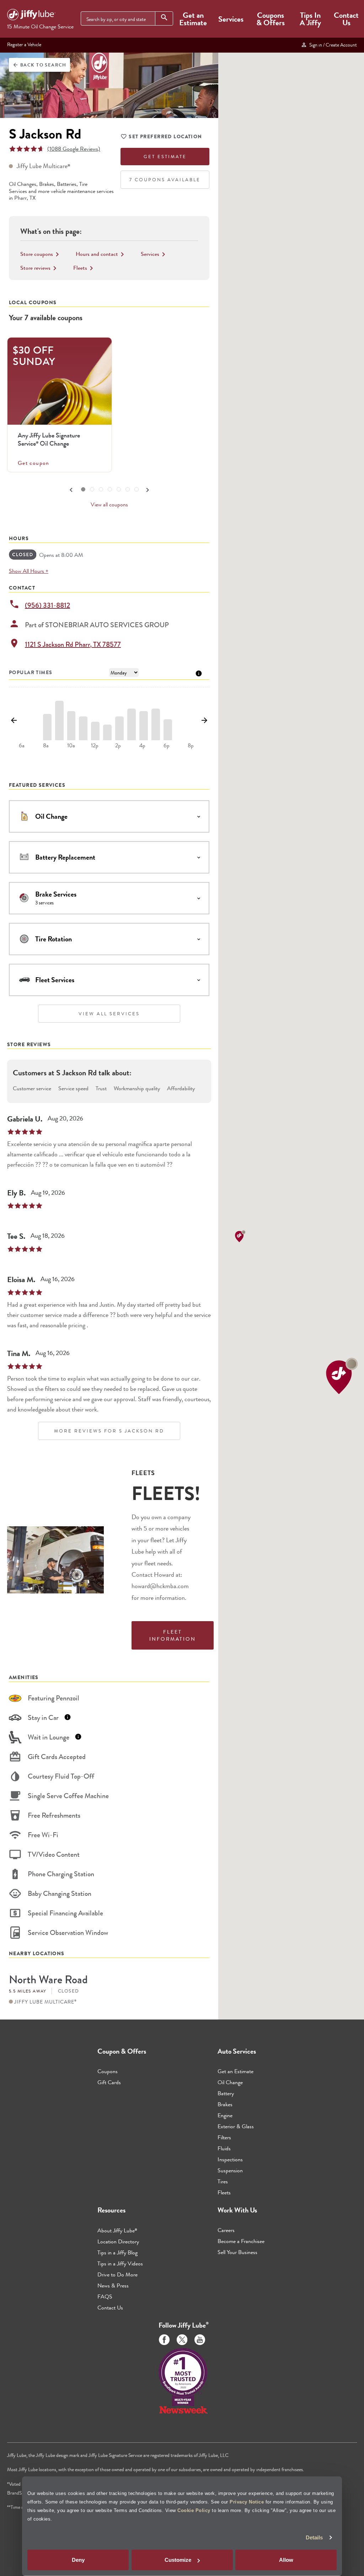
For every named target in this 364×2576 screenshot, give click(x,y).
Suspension (230, 2170)
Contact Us (346, 19)
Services (231, 19)
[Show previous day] (14, 721)
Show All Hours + (29, 571)
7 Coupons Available (165, 180)
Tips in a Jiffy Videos (120, 2263)
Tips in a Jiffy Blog (117, 2252)
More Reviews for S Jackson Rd (109, 1431)
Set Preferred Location (165, 136)
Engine (225, 2115)
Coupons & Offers (271, 19)
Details (314, 2537)
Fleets (224, 2192)
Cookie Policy (194, 2510)
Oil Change (230, 2082)
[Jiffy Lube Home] (31, 16)
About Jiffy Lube (117, 2230)
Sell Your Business (237, 2252)
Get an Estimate (193, 19)
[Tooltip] (199, 673)
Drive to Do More (117, 2274)
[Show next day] (205, 721)
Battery (226, 2093)
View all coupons (109, 505)
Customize (178, 2560)
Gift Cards (109, 2082)
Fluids (224, 2148)
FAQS (105, 2297)
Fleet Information (173, 1635)
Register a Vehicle (24, 44)
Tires (223, 2181)
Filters (224, 2137)
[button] (342, 1376)
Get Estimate (165, 157)
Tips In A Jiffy (310, 19)
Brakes (225, 2104)
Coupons (108, 2071)
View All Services (109, 1014)
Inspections (230, 2159)
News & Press (113, 2285)
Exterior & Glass (236, 2126)
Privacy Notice (247, 2502)
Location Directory (118, 2241)
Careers (226, 2230)
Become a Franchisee (241, 2241)
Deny (78, 2560)
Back (39, 65)
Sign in (332, 45)
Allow (286, 2560)
